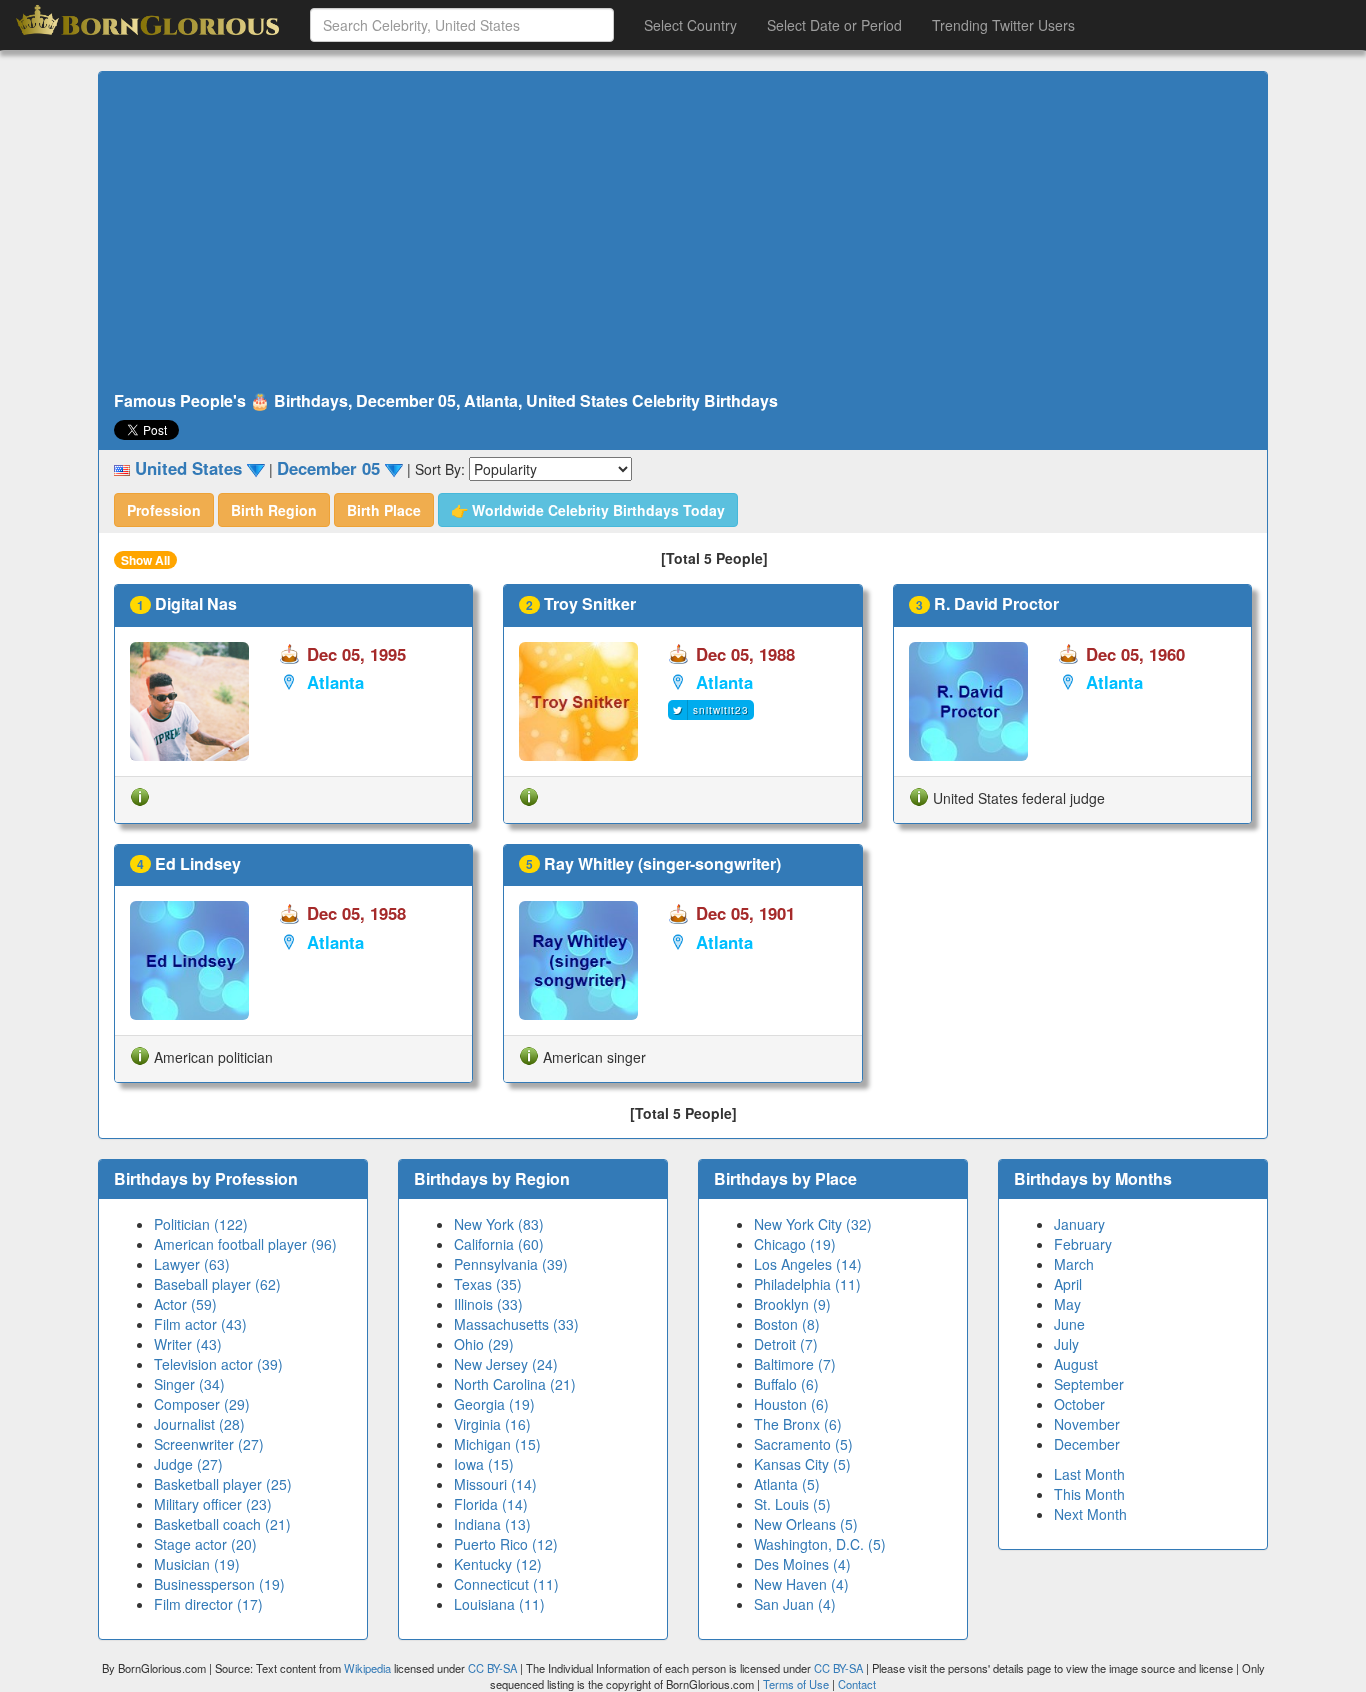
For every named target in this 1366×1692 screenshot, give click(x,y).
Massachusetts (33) (516, 1324)
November (1087, 1424)
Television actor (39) (218, 1364)
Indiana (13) (492, 1524)
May (1067, 1304)
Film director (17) (208, 1604)
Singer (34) (189, 1384)
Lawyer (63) (192, 1264)
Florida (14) (491, 1504)
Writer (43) (188, 1344)
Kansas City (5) (802, 1464)
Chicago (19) (795, 1244)
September (1089, 1384)
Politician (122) (201, 1224)
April (1068, 1284)
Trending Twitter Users (1003, 25)
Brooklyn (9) (792, 1304)
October (1079, 1404)
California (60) (499, 1244)
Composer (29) (202, 1404)
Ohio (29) (484, 1344)
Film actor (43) (200, 1324)
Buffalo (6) (786, 1384)
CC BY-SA (492, 1668)
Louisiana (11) (499, 1604)
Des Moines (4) (802, 1564)
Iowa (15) (484, 1464)
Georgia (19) (494, 1404)
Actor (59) (185, 1304)
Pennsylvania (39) (511, 1264)
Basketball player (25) (223, 1484)
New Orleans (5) (806, 1524)
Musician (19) (197, 1564)
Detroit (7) (786, 1344)
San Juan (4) (795, 1604)
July (1066, 1344)
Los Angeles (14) (808, 1264)
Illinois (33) (488, 1304)
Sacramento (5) (803, 1444)
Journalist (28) (199, 1424)
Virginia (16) (492, 1424)
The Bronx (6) (798, 1424)
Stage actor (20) (205, 1544)
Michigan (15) (497, 1444)
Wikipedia (367, 1668)
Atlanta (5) (787, 1484)
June (1069, 1324)
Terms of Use (797, 1684)
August (1076, 1364)
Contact (857, 1684)
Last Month (1089, 1474)
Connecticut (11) (506, 1584)
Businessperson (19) (219, 1584)
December (1087, 1444)
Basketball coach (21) (222, 1524)
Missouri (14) (495, 1484)
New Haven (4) (801, 1584)
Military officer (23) (213, 1504)
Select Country (690, 25)
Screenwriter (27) (209, 1444)
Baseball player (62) (217, 1284)
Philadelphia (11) (807, 1284)
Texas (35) (488, 1284)
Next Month (1090, 1514)
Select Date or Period (834, 25)
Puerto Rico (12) (506, 1544)
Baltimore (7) (795, 1364)
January (1079, 1224)
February (1083, 1244)
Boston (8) (787, 1324)
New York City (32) (813, 1224)
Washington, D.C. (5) (820, 1544)
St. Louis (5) (792, 1504)
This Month (1089, 1494)
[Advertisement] (683, 232)
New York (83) (499, 1224)
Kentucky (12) (498, 1564)
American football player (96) (245, 1244)
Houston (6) (791, 1404)
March (1074, 1264)
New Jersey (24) (506, 1364)
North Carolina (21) (515, 1384)
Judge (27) (188, 1464)
